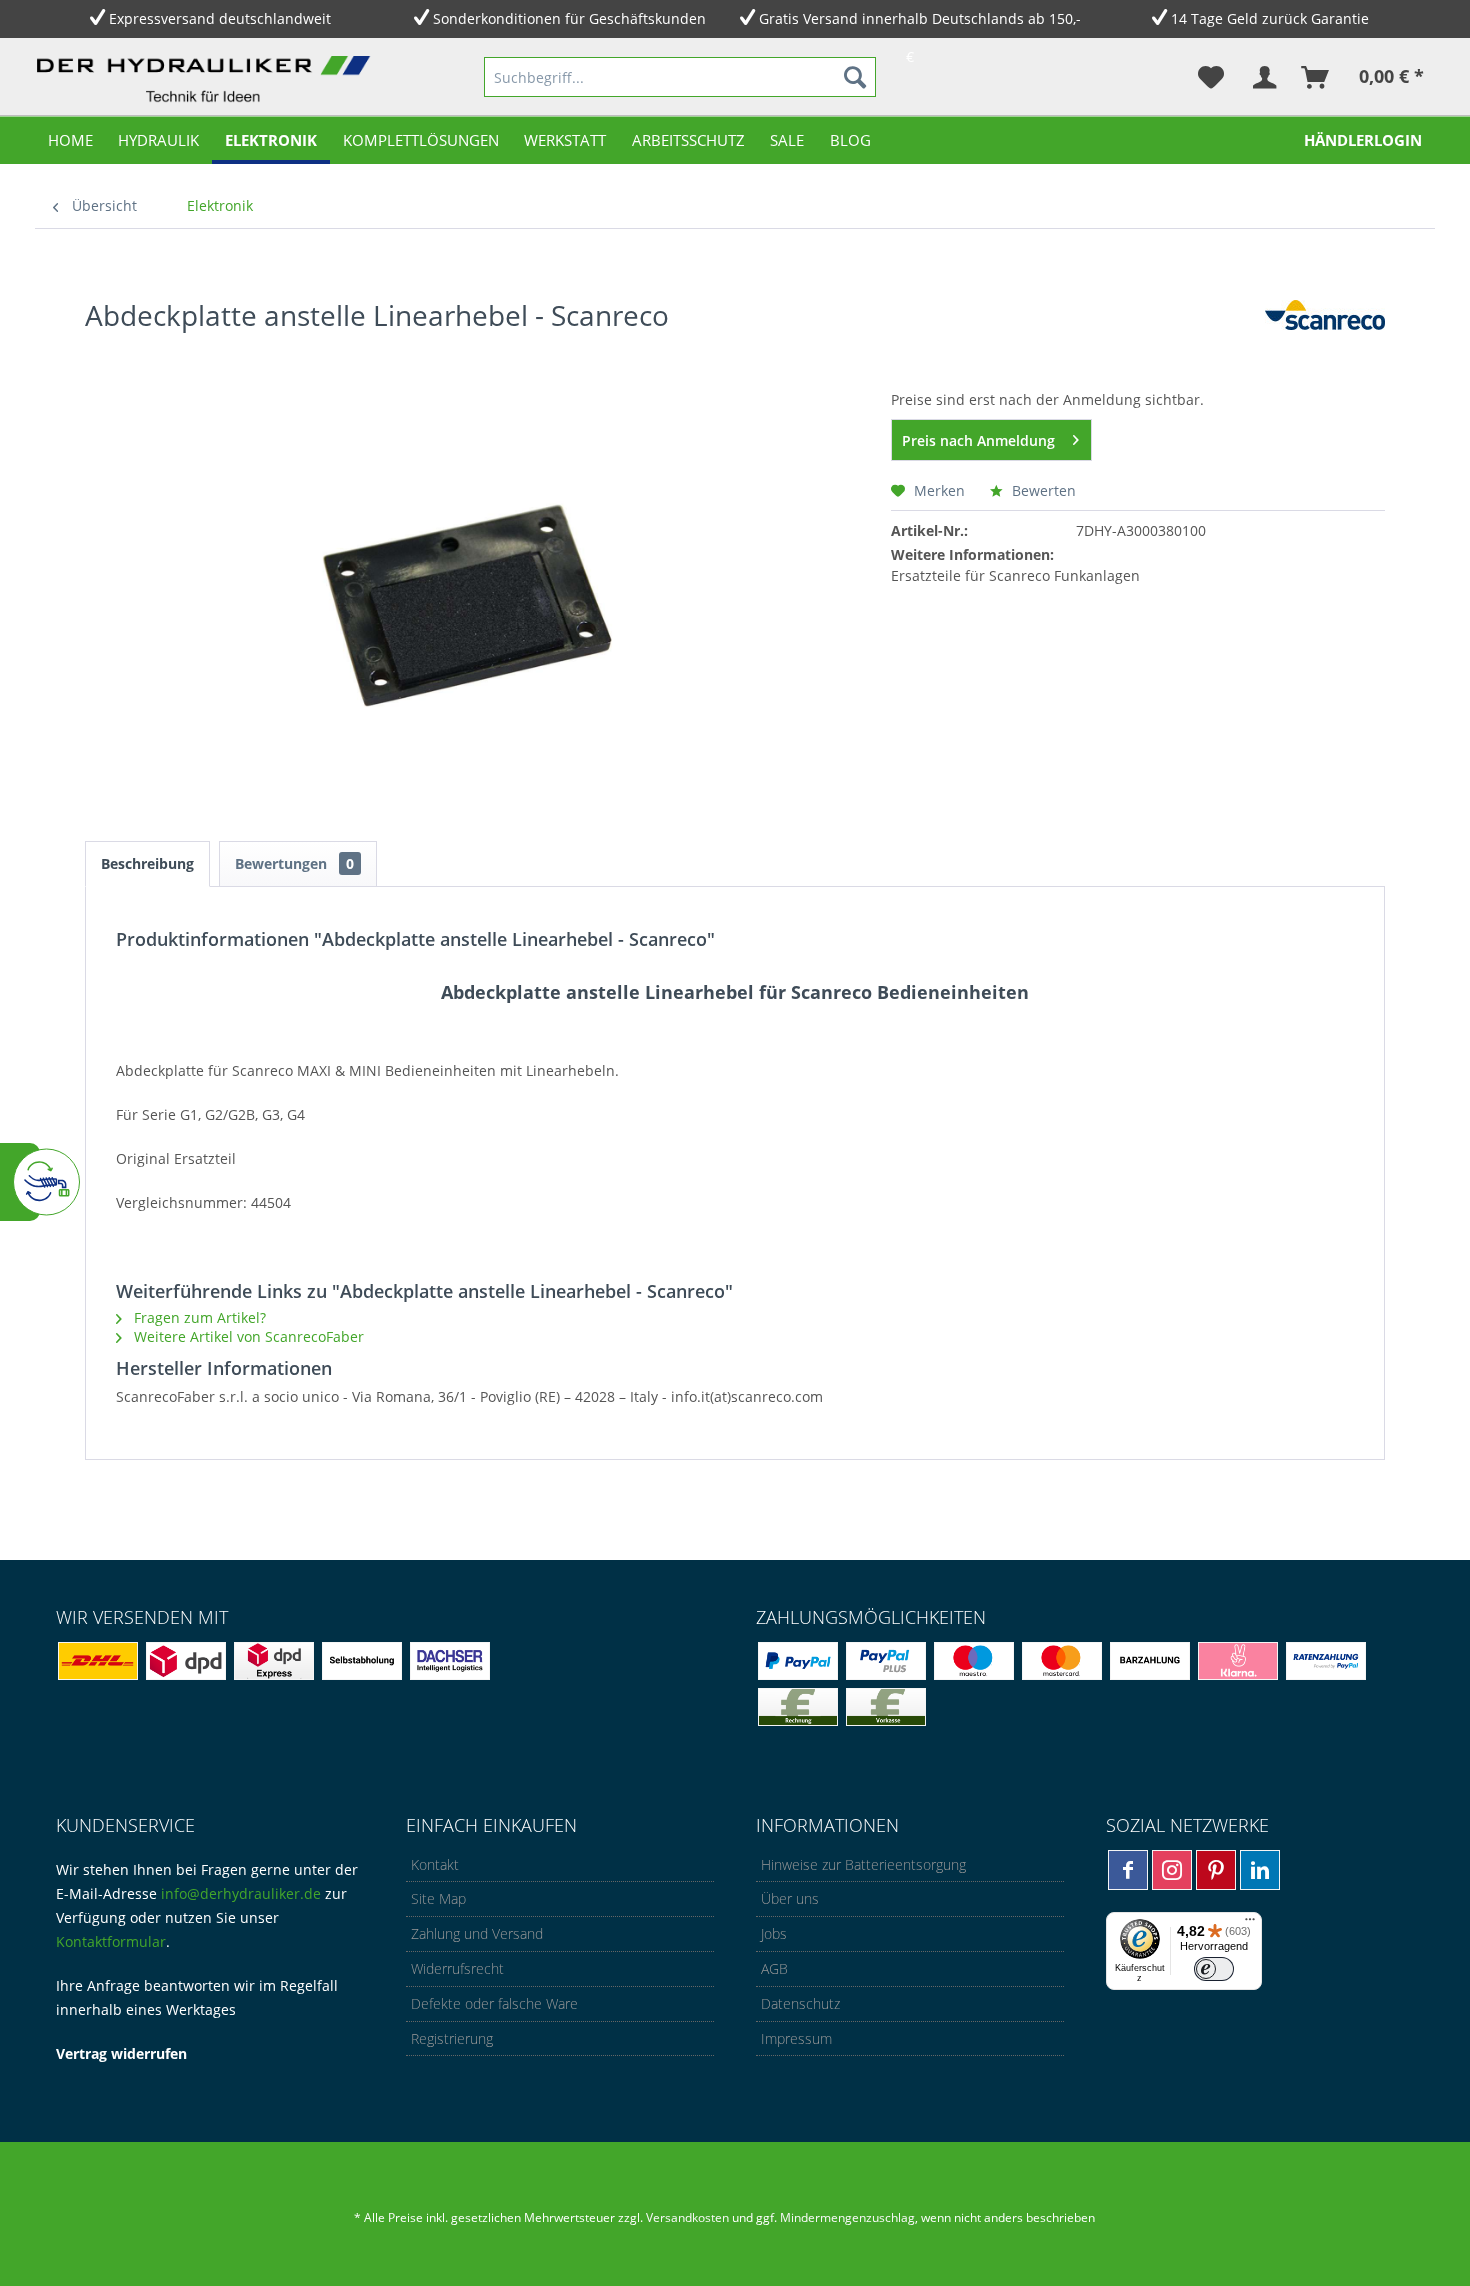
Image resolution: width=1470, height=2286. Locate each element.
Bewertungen (294, 863)
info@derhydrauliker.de (241, 1893)
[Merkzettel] (1211, 77)
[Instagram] (1172, 1870)
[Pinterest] (1216, 1870)
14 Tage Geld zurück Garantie (1270, 18)
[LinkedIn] (1260, 1870)
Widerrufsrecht (457, 1968)
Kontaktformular (111, 1941)
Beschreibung (147, 863)
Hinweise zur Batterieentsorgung (863, 1864)
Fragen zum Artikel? (198, 1317)
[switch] (1214, 1969)
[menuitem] (680, 77)
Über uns (790, 1898)
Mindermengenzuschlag (846, 2217)
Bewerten (1042, 490)
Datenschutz (800, 2003)
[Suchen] (855, 77)
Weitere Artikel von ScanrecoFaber (247, 1336)
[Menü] (1250, 1924)
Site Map (438, 1898)
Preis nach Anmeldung (978, 440)
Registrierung (452, 2038)
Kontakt (435, 1864)
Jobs (774, 1933)
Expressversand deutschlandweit (220, 18)
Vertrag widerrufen (121, 2053)
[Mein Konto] (1263, 77)
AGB (774, 1968)
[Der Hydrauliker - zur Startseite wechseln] (208, 81)
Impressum (796, 2038)
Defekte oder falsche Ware (494, 2003)
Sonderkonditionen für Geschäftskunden (569, 18)
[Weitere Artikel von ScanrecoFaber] (1325, 335)
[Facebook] (1128, 1870)
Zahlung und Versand (477, 1933)
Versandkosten (687, 2217)
